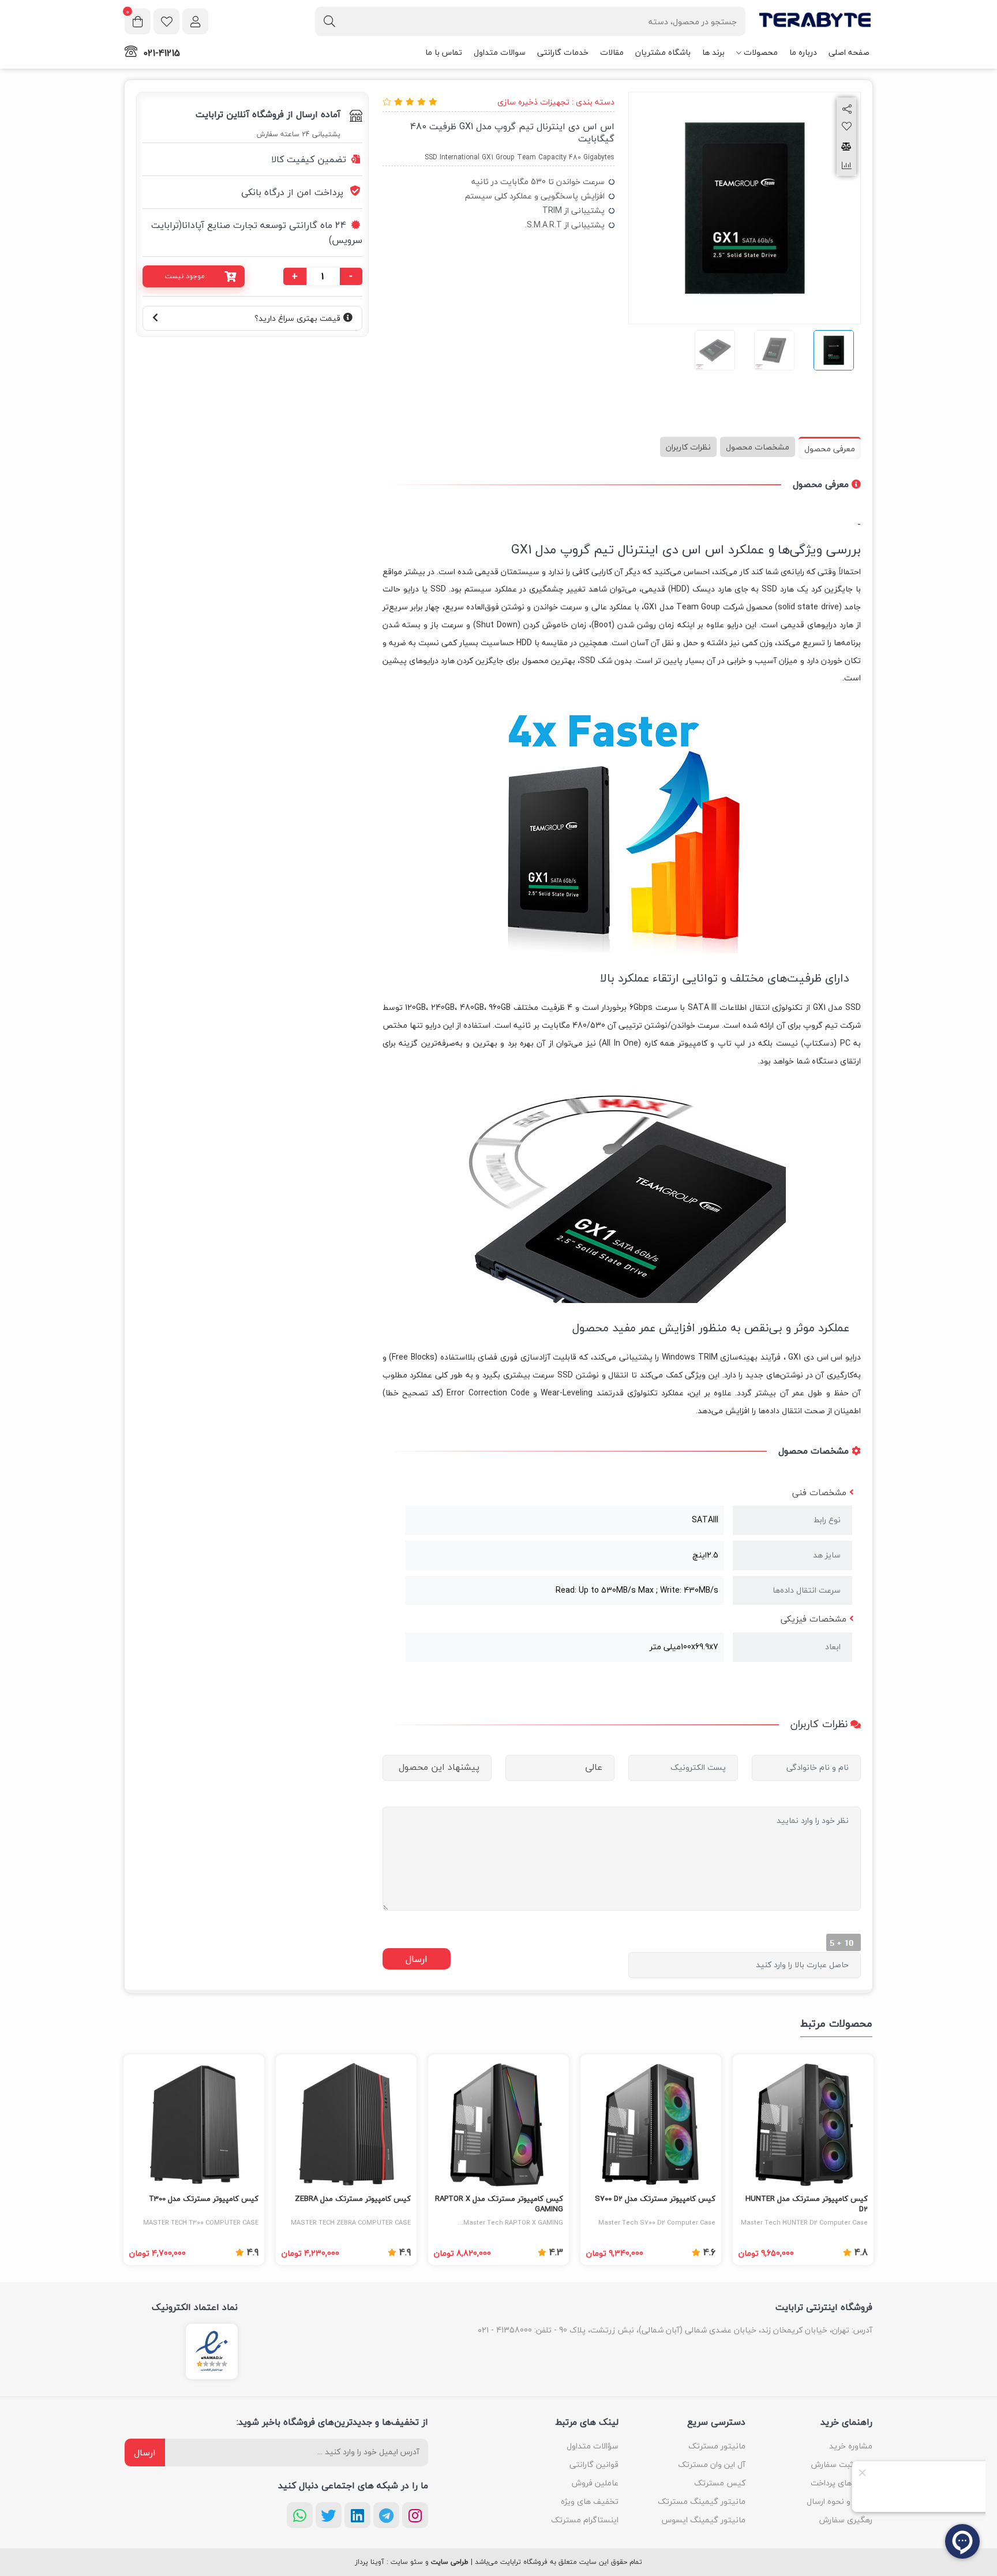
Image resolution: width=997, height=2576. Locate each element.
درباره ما (803, 52)
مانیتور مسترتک (717, 2446)
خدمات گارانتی (563, 52)
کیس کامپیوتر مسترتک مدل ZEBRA (353, 2199)
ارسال (145, 2453)
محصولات (761, 52)
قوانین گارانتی (594, 2464)
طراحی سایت (450, 2562)
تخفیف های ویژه (590, 2501)
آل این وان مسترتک (712, 2464)
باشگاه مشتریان (663, 52)
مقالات (612, 52)
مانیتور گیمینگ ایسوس (704, 2520)
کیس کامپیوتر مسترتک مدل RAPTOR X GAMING (499, 2204)
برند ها (713, 52)
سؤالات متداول (593, 2446)
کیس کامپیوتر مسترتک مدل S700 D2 (655, 2199)
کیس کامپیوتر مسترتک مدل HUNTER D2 (807, 2204)
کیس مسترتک (720, 2483)
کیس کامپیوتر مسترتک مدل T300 (204, 2199)
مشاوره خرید (851, 2446)
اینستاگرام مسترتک (585, 2520)
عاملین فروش (595, 2483)
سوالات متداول (500, 52)
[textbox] (530, 21)
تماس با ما (444, 52)
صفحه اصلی (849, 52)
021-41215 (162, 53)
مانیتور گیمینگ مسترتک (702, 2501)
